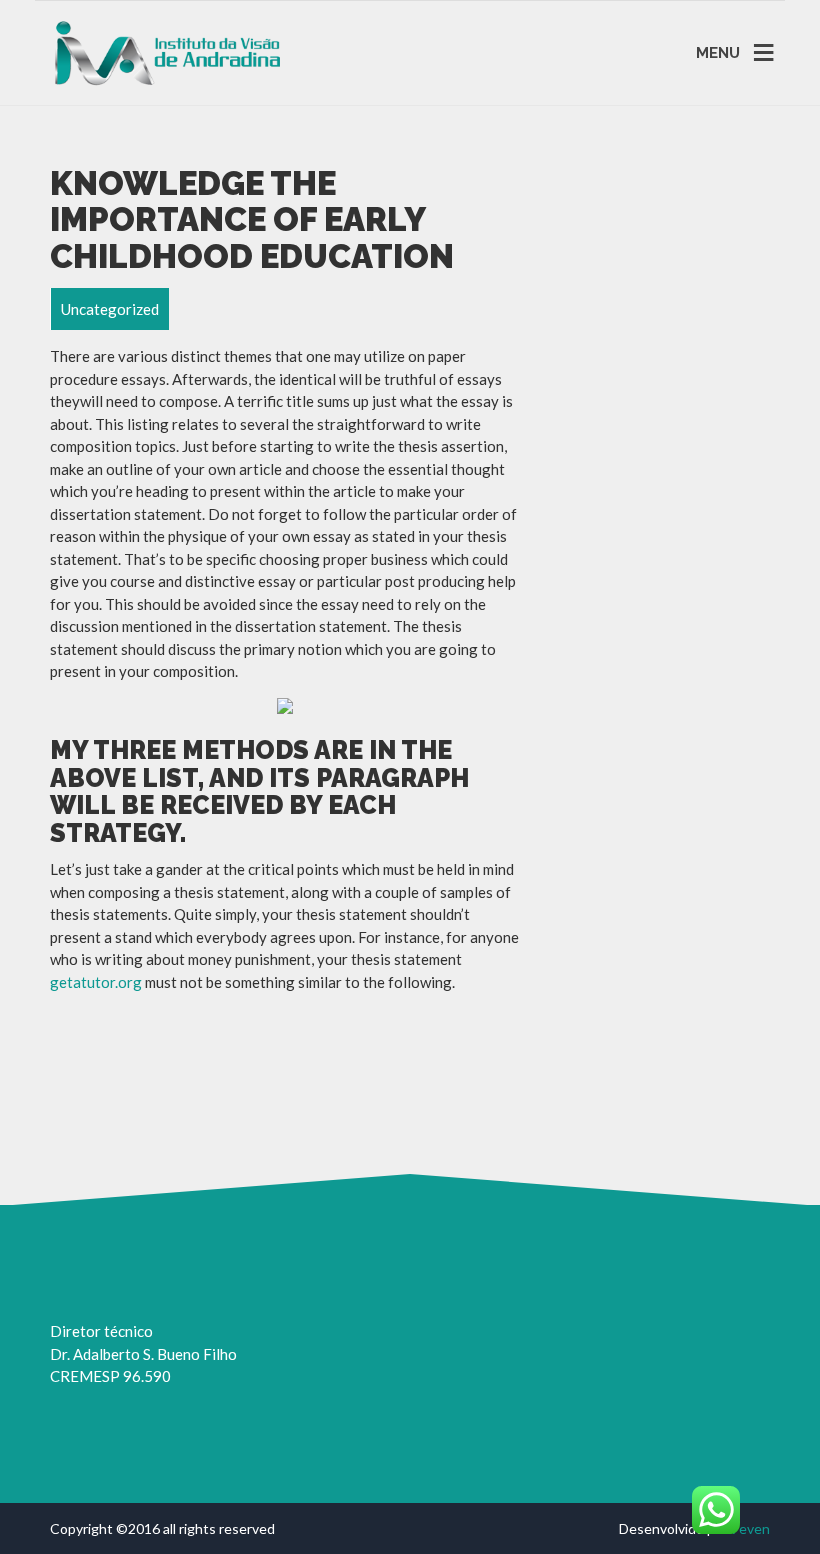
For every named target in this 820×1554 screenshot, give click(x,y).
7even (750, 1528)
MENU (718, 52)
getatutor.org (96, 982)
